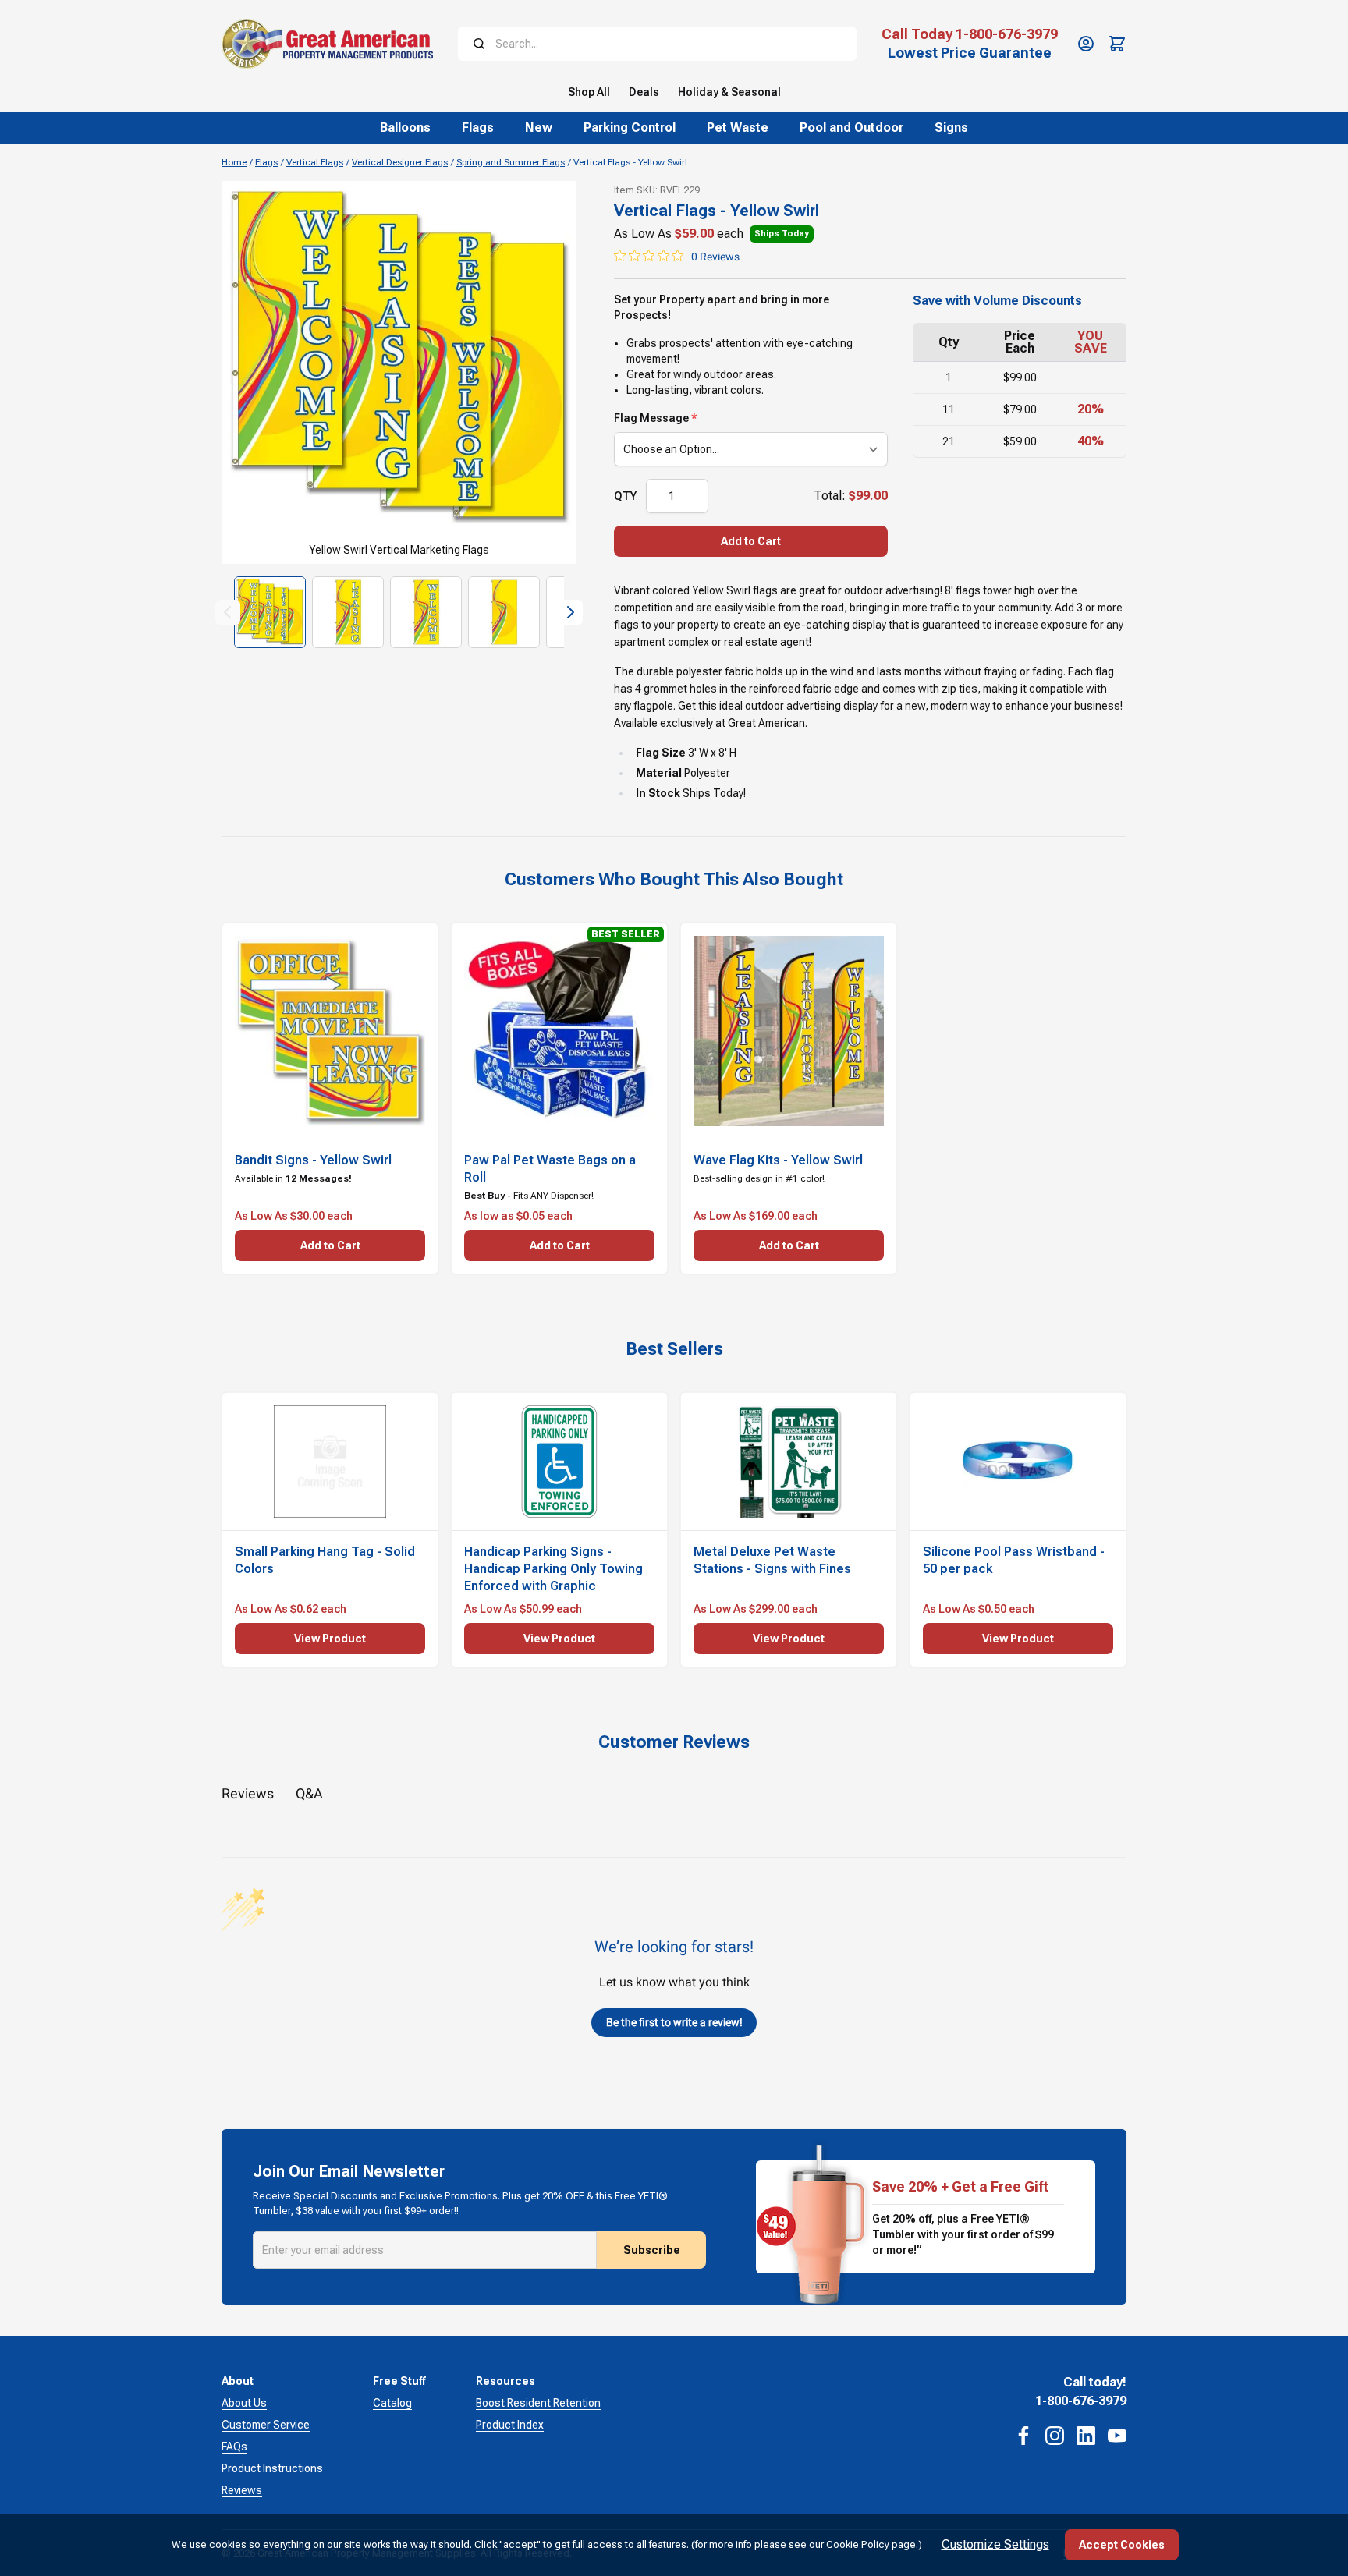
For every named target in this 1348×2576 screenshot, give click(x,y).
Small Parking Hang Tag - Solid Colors (325, 1560)
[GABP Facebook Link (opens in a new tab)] (1023, 2436)
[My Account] (1086, 44)
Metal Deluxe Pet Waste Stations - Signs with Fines (772, 1560)
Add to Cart (751, 541)
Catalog (392, 2403)
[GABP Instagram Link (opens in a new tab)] (1055, 2436)
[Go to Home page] (327, 44)
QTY (625, 496)
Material (659, 773)
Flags (266, 162)
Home (234, 162)
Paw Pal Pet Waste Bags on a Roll (550, 1169)
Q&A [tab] (309, 1793)
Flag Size (661, 753)
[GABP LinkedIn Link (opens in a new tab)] (1086, 2436)
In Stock (658, 793)
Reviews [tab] (248, 1793)
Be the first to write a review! (674, 2022)
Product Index (510, 2425)
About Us (244, 2403)
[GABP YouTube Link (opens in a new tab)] (1117, 2436)
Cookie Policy (858, 2544)
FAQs (234, 2447)
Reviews (242, 2490)
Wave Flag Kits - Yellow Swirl (778, 1160)
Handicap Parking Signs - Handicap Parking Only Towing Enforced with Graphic (553, 1569)
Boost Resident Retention (538, 2403)
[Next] (570, 612)
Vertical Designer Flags (400, 162)
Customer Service (266, 2425)
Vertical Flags (315, 162)
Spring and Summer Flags (511, 162)
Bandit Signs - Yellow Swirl (313, 1160)
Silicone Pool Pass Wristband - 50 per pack (1014, 1560)
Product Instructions (272, 2468)
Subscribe (652, 2250)
